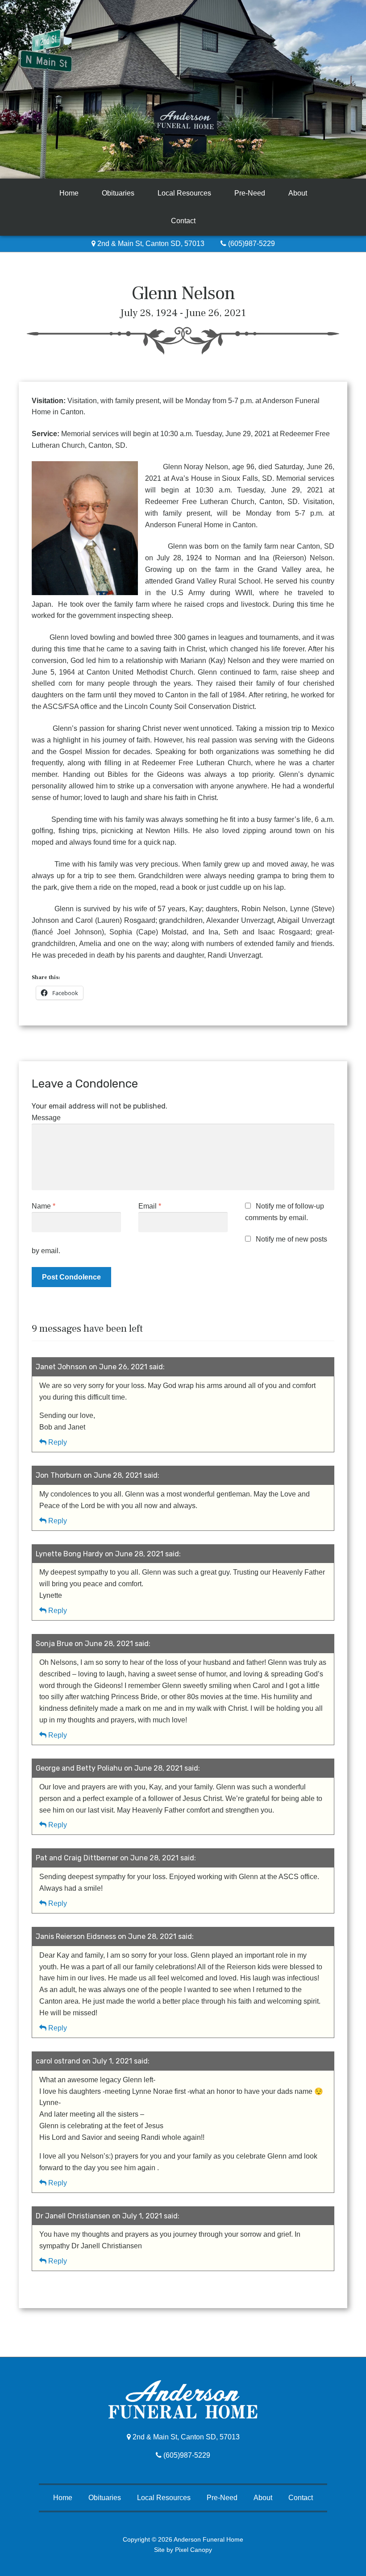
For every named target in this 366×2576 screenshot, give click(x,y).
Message (46, 1118)
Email (150, 1206)
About (298, 193)
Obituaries (118, 193)
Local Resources (184, 193)
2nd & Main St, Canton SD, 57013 (150, 244)
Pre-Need (250, 193)
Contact (183, 221)
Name (44, 1206)
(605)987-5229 (251, 244)
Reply (58, 1442)
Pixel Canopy (193, 2550)
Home (69, 193)
